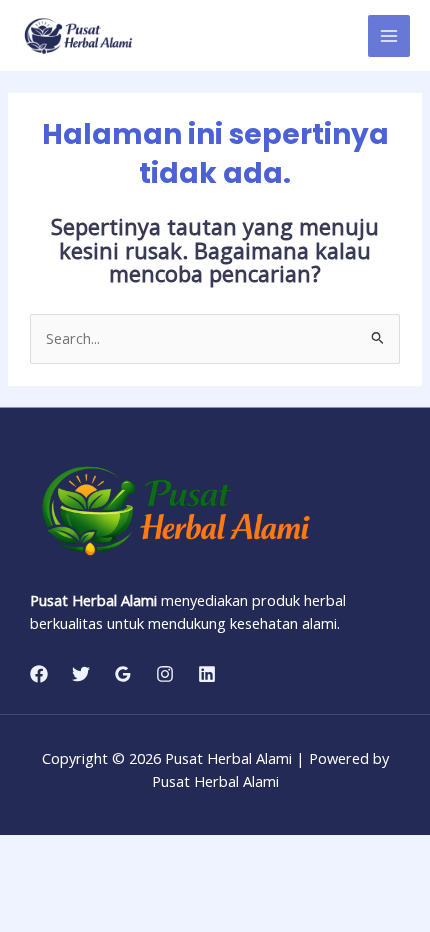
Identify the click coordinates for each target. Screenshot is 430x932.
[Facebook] (39, 674)
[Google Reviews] (123, 674)
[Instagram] (165, 674)
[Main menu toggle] (389, 36)
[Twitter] (81, 674)
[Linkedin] (207, 674)
